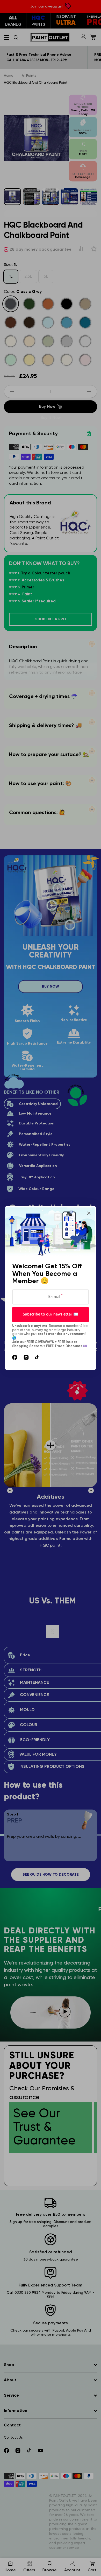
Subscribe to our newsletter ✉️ (51, 1314)
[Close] (89, 1213)
